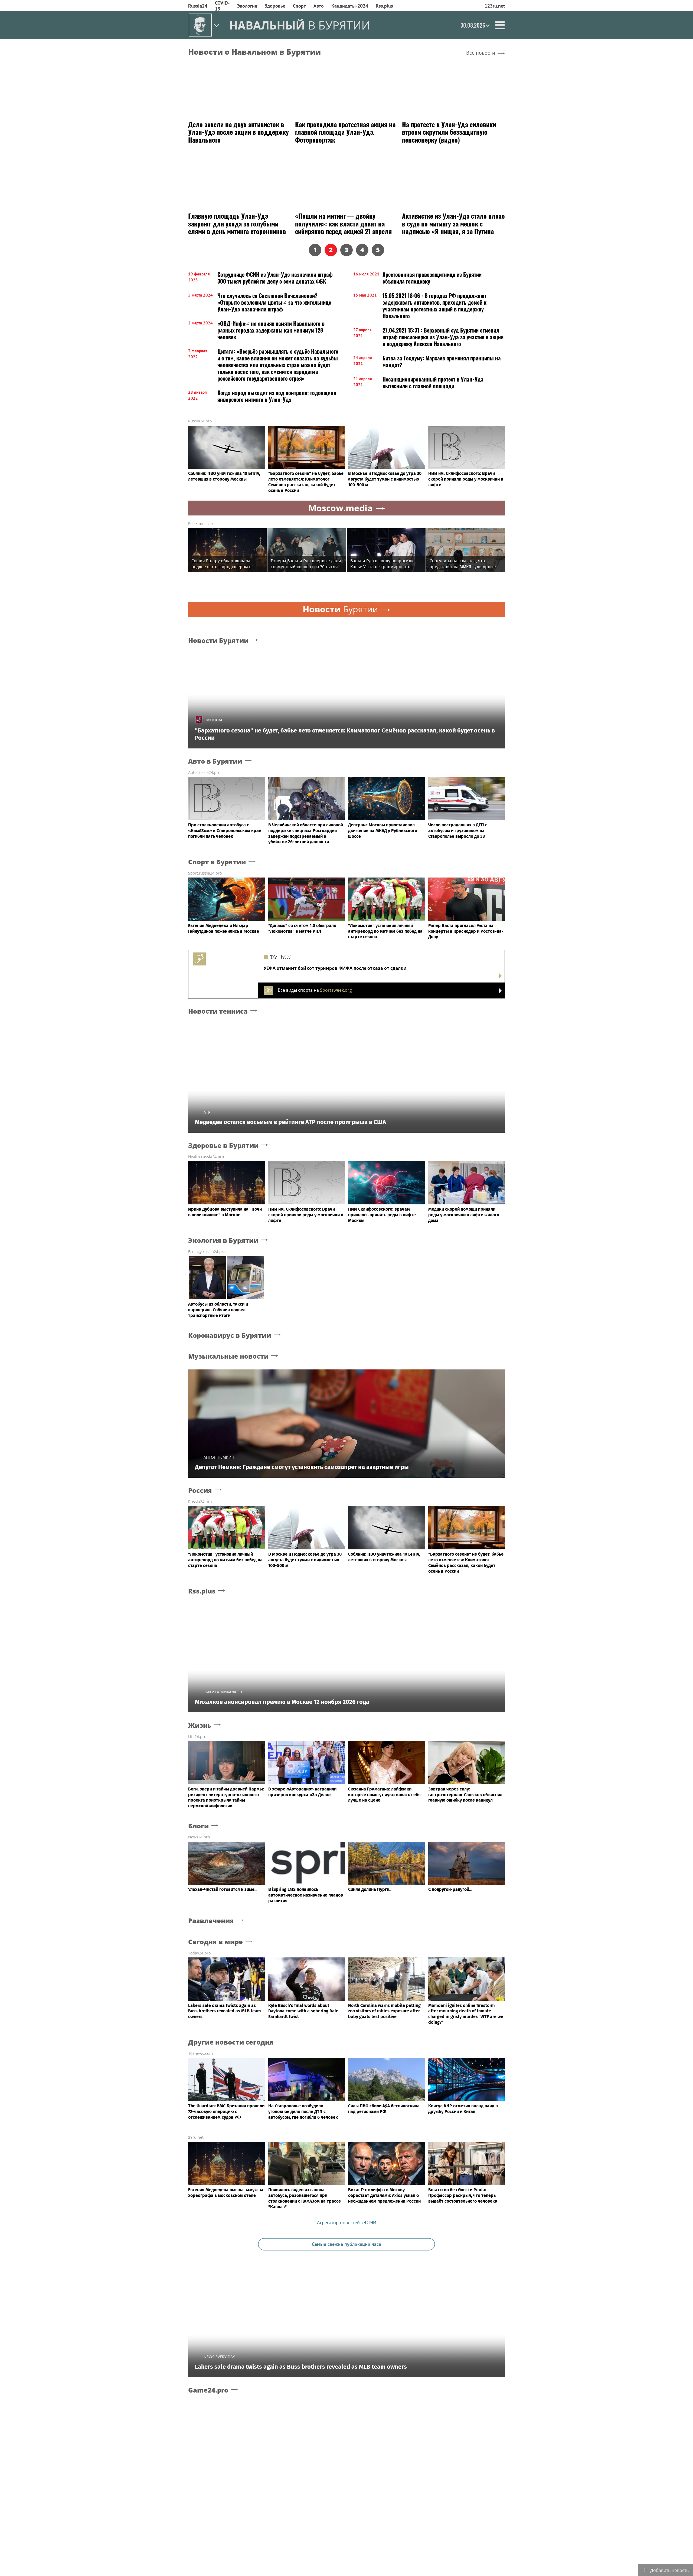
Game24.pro (208, 2390)
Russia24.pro (200, 421)
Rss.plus (384, 6)
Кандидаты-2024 (350, 6)
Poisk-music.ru (201, 523)
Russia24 (198, 6)
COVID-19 (222, 6)
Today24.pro (199, 1953)
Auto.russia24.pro (204, 772)
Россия (200, 1491)
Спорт (299, 6)
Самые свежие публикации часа (346, 2244)
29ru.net (196, 2137)
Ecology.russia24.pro (207, 1252)
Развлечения (211, 1921)
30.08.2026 (473, 25)
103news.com (200, 2053)
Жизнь (200, 1725)
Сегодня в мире (215, 1942)
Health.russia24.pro (206, 1157)
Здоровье (275, 6)
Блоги (198, 1826)
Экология (247, 6)
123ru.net (495, 6)
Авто (319, 6)
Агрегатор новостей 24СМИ (347, 2222)
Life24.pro (197, 1736)
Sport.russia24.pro (205, 873)
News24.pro (199, 1837)
